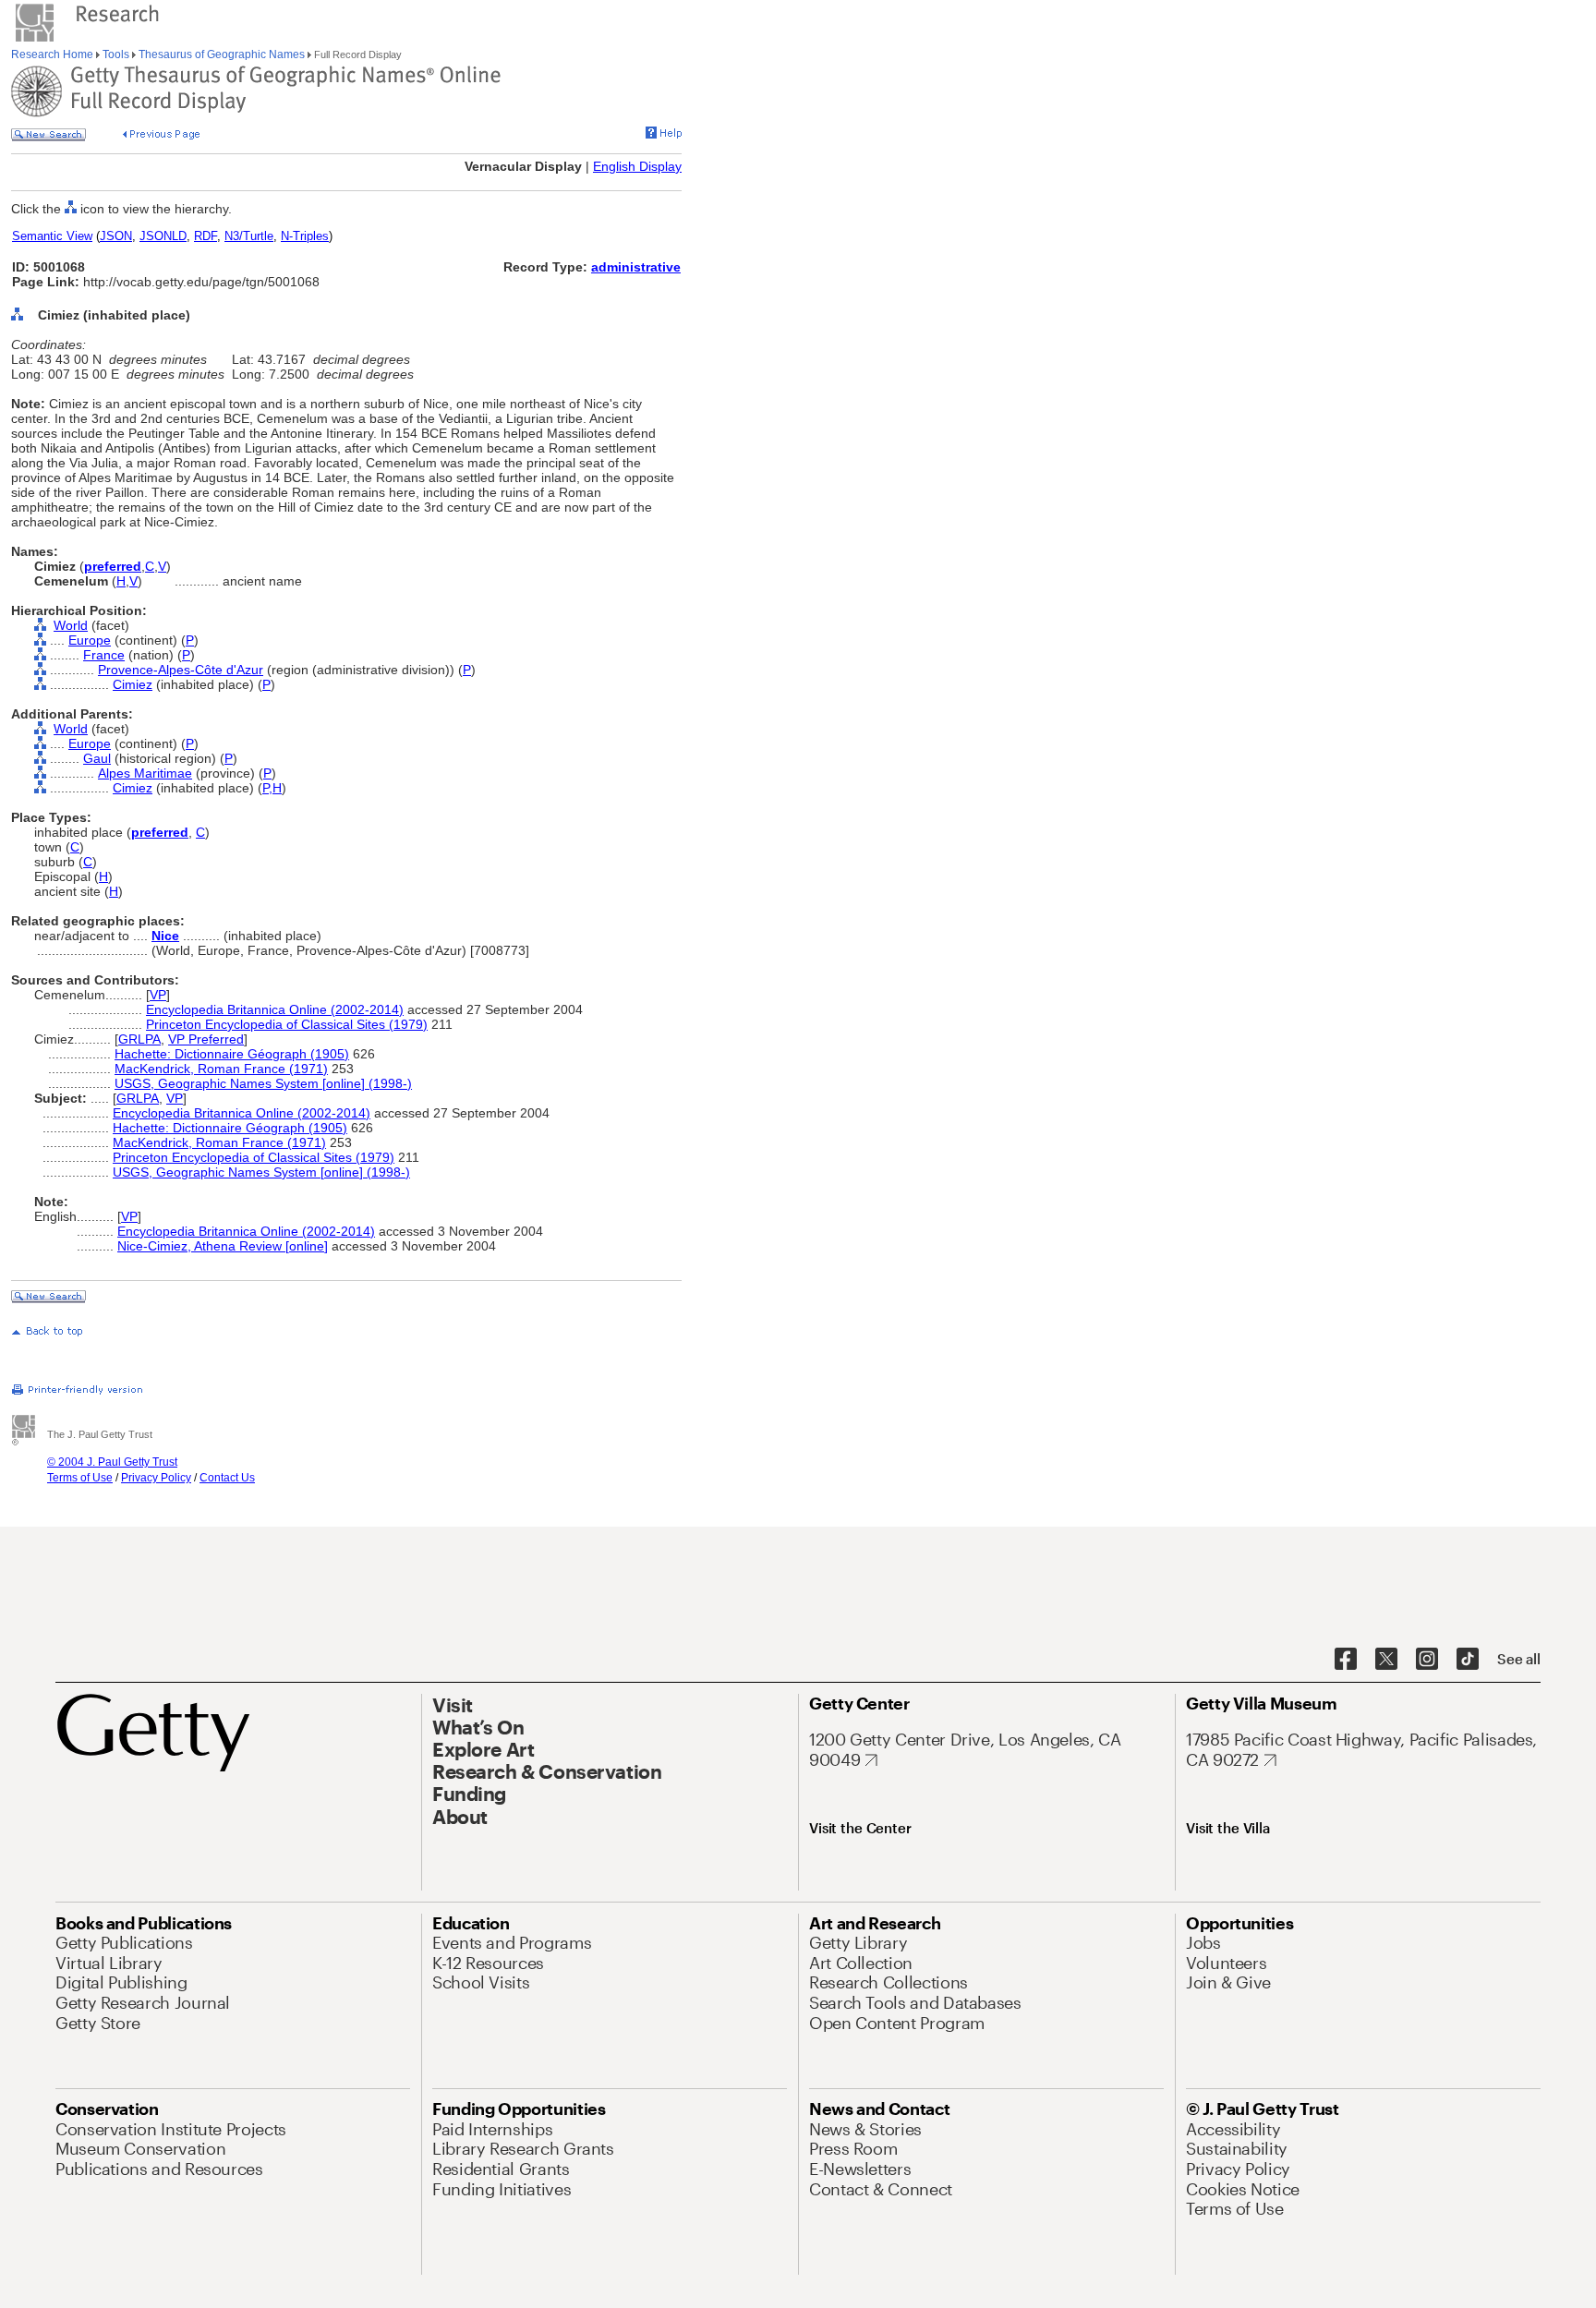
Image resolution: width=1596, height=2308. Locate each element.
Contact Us (227, 1478)
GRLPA (139, 1039)
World (71, 625)
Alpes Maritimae (145, 773)
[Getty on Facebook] (1346, 1660)
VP (158, 995)
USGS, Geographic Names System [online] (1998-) (263, 1083)
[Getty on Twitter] (1386, 1660)
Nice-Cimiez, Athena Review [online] (223, 1246)
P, (267, 788)
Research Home (54, 54)
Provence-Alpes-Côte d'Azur (181, 670)
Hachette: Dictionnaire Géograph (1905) (232, 1054)
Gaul (97, 758)
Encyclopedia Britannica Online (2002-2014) (275, 1009)
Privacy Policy (156, 1478)
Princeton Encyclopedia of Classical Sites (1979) (287, 1024)
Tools (116, 54)
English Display (637, 166)
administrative (636, 267)
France (104, 655)
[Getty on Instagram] (1427, 1660)
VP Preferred (206, 1039)
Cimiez (133, 684)
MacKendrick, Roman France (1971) (221, 1069)
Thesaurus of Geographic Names (222, 54)
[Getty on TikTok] (1468, 1660)
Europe (90, 640)
